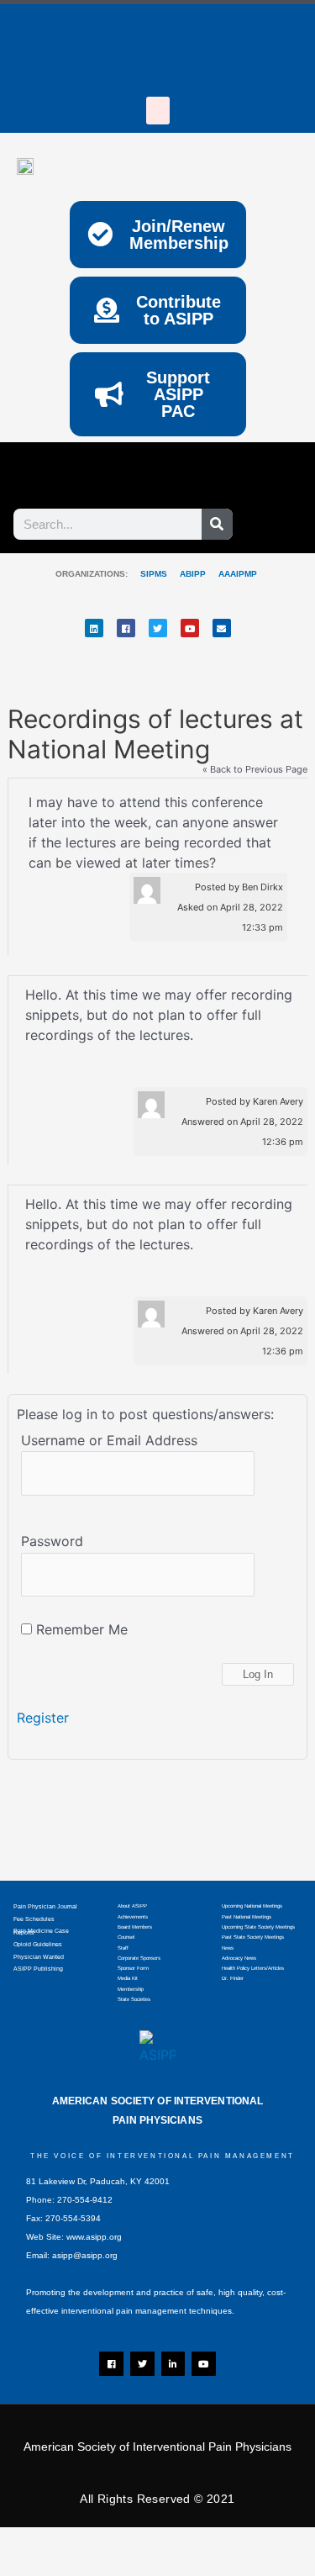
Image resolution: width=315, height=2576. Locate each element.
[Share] (176, 2543)
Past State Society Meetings (253, 1937)
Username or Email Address (109, 1440)
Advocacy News (239, 1958)
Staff (123, 1948)
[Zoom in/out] (34, 2543)
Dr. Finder (233, 1978)
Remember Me (80, 1629)
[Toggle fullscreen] (105, 2543)
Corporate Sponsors (139, 1958)
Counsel (126, 1937)
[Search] (217, 524)
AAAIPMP (238, 574)
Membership (131, 1989)
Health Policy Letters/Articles (253, 1968)
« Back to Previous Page (255, 770)
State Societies (134, 1999)
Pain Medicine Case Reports (41, 1932)
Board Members (135, 1927)
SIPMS (147, 574)
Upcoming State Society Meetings (258, 1927)
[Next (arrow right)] (105, 2568)
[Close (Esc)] (248, 2543)
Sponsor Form (133, 1968)
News (228, 1948)
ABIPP (193, 574)
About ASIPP (132, 1906)
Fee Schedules (34, 1919)
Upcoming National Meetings (252, 1906)
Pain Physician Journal (45, 1906)
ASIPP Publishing (38, 1969)
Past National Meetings (247, 1917)
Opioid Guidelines (38, 1944)
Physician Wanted (39, 1957)
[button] (158, 111)
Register (43, 1718)
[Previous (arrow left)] (34, 2568)
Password (52, 1541)
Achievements (133, 1917)
